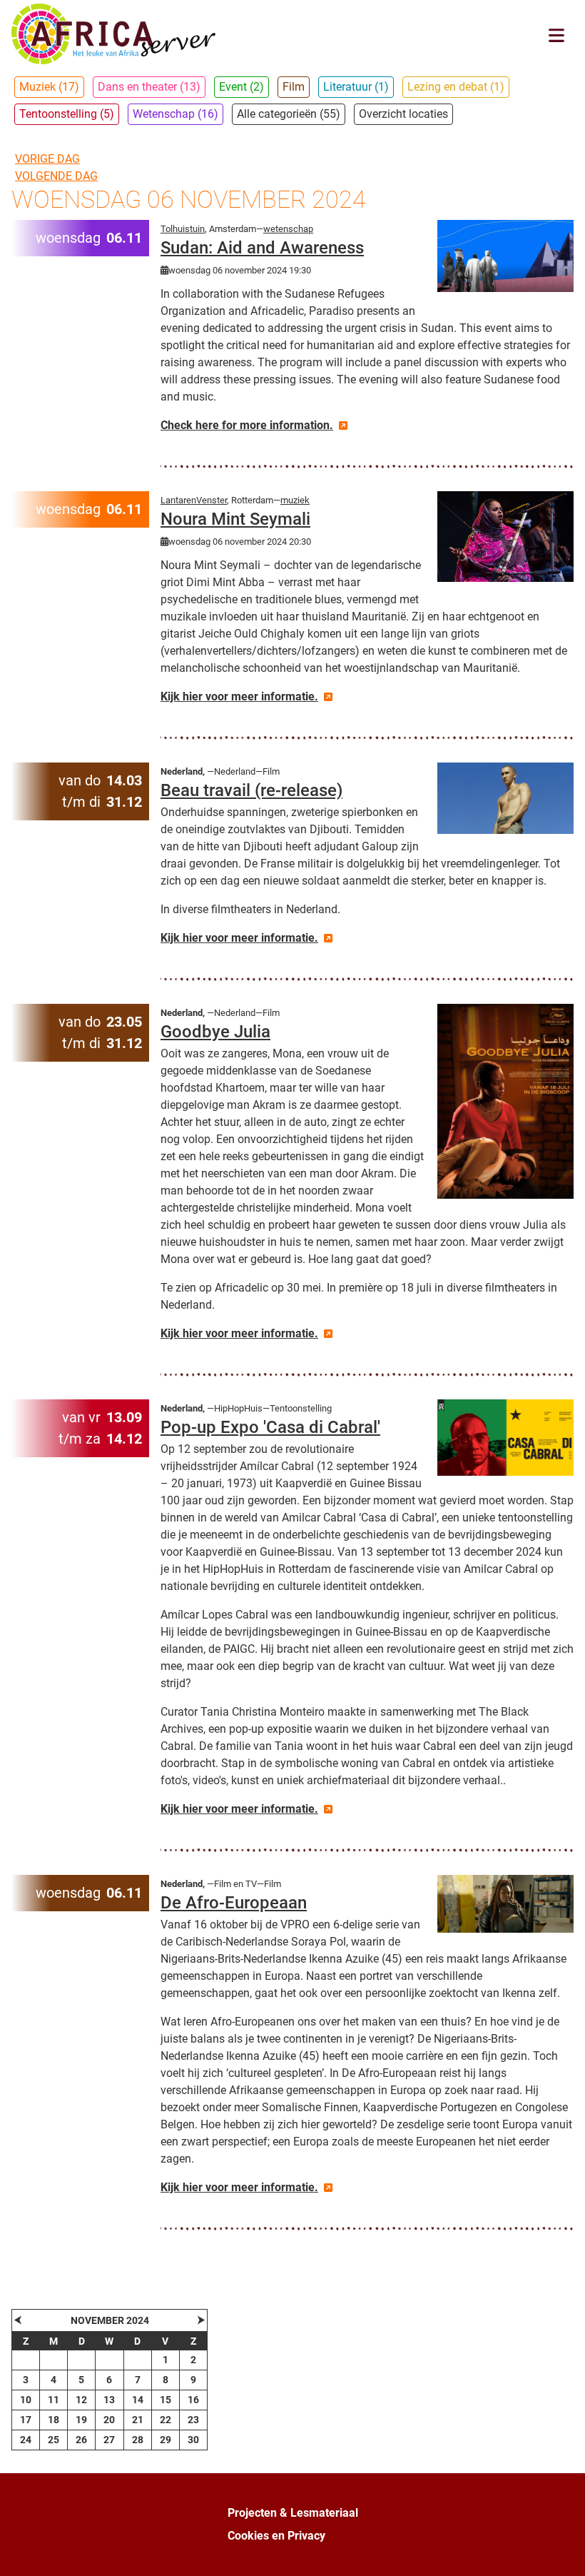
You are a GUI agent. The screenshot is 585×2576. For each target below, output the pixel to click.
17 (26, 2420)
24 (26, 2440)
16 (193, 2400)
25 (54, 2440)
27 (109, 2440)
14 (138, 2400)
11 (54, 2400)
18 (54, 2420)
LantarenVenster (194, 500)
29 (166, 2440)
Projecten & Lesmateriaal (293, 2513)
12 (81, 2400)
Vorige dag (47, 159)
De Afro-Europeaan (234, 1903)
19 (81, 2420)
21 (138, 2420)
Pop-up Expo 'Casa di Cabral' (270, 1427)
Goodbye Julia (215, 1032)
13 (109, 2400)
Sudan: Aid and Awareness (262, 248)
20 (109, 2420)
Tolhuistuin (183, 229)
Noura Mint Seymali (235, 519)
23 (193, 2420)
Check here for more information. (247, 425)
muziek (295, 500)
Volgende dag (56, 176)
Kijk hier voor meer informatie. (239, 696)
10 (26, 2400)
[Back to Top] (560, 2550)
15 (166, 2400)
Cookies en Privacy (276, 2536)
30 (193, 2440)
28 (138, 2440)
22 (166, 2420)
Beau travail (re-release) (251, 790)
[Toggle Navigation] (556, 35)
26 (81, 2440)
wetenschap (288, 229)
